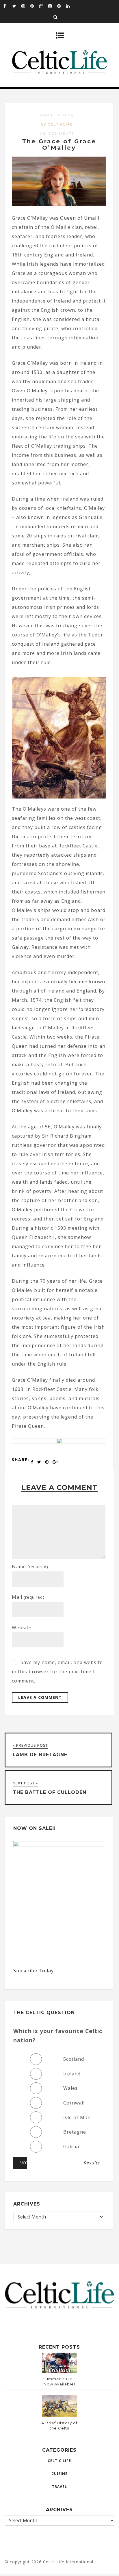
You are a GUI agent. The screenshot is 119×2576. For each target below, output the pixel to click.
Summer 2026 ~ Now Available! (59, 2381)
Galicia (71, 2147)
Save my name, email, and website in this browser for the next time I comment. (57, 1672)
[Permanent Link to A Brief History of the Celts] (59, 2415)
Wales (70, 2088)
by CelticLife (57, 124)
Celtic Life (59, 2461)
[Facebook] (8, 6)
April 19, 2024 (57, 115)
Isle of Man (77, 2117)
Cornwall (74, 2103)
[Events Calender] (44, 6)
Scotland (74, 2059)
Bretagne (75, 2132)
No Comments (57, 133)
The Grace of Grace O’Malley (59, 145)
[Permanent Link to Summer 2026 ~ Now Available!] (59, 2371)
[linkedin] (70, 6)
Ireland (72, 2074)
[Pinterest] (35, 6)
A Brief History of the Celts (59, 2425)
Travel (59, 2487)
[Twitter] (17, 6)
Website (22, 1628)
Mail (28, 1597)
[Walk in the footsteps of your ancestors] (59, 1442)
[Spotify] (62, 6)
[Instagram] (26, 6)
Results (92, 2163)
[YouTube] (53, 6)
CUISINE (59, 2474)
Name (30, 1566)
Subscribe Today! (34, 1971)
